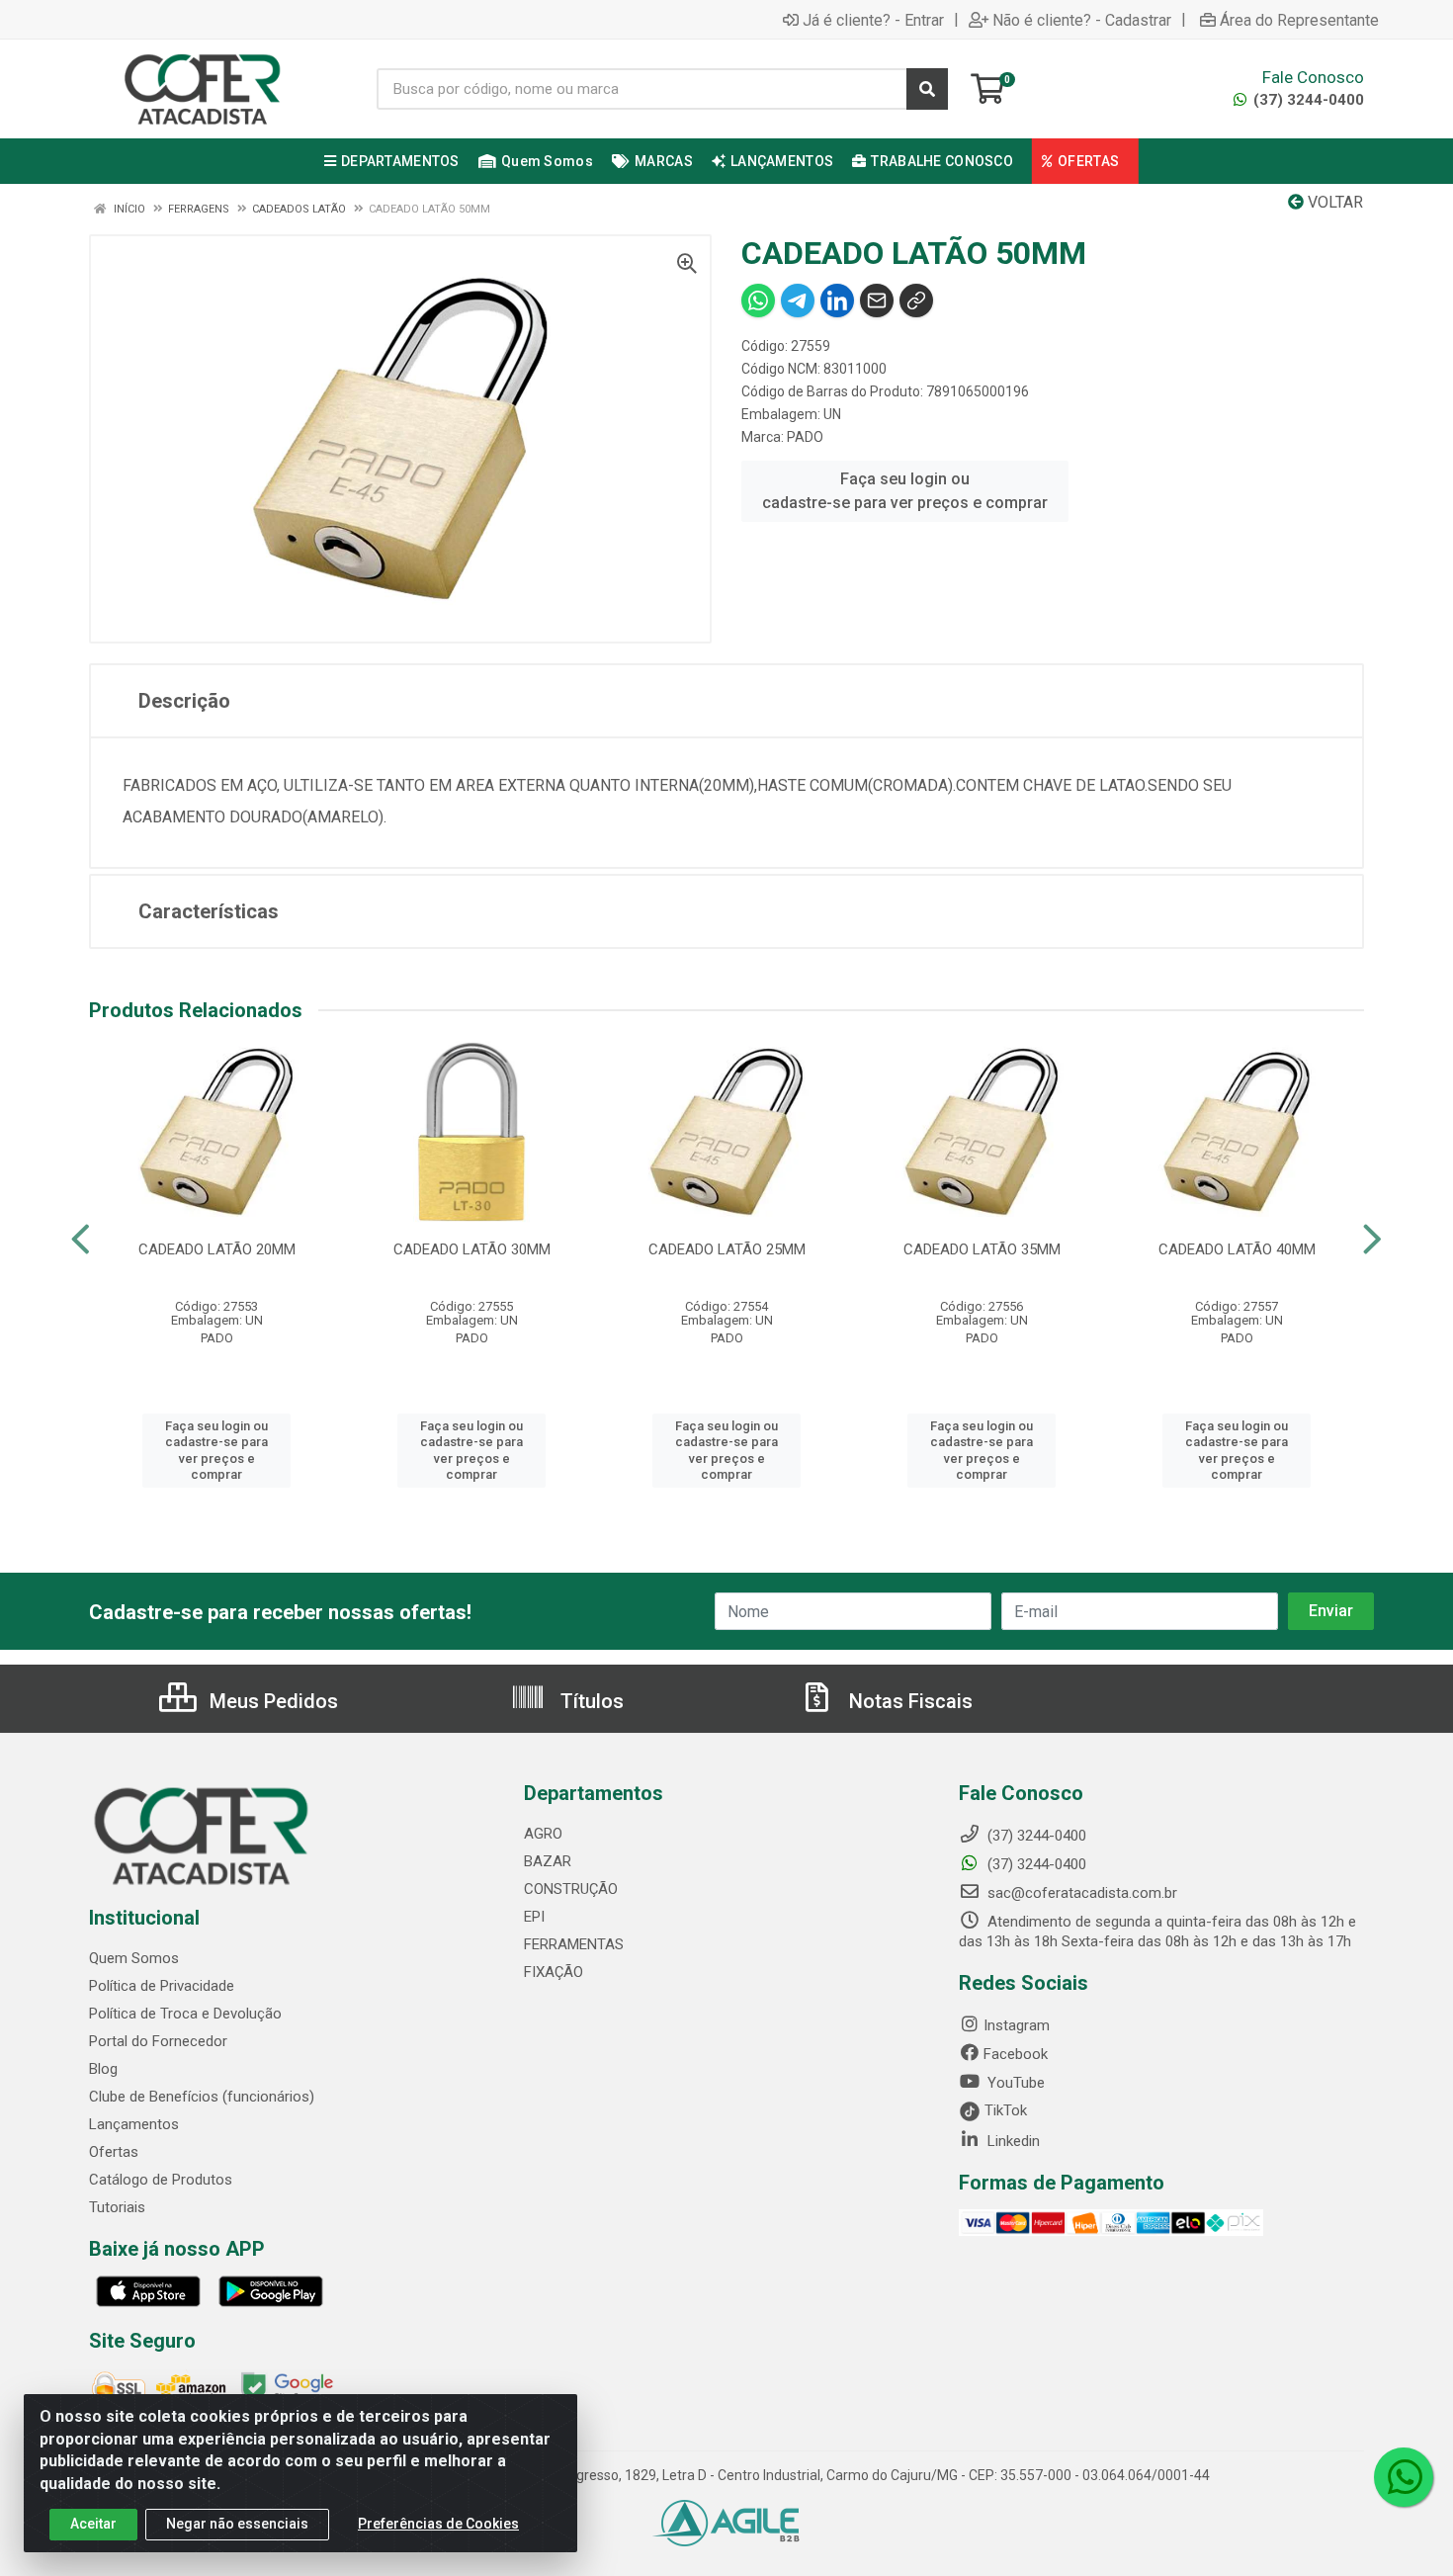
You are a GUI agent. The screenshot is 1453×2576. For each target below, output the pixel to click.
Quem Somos (134, 1958)
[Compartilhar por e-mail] (877, 301)
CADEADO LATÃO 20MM (217, 1249)
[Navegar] (81, 1240)
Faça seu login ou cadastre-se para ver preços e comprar (905, 491)
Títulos (590, 1701)
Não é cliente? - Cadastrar (1082, 20)
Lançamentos (134, 2124)
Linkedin (1012, 2141)
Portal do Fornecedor (158, 2041)
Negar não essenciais (237, 2524)
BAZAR (548, 1861)
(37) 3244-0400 (1307, 100)
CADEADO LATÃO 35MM (982, 1249)
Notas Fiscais (908, 1701)
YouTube (1014, 2083)
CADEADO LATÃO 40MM (1237, 1249)
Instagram (1017, 2025)
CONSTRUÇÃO (571, 1889)
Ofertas (114, 2152)
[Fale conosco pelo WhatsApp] (1404, 2477)
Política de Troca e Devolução (185, 2014)
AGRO (543, 1834)
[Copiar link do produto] (916, 301)
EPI (534, 1917)
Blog (103, 2069)
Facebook (1016, 2054)
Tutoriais (117, 2207)
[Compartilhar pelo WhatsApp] (758, 301)
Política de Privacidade (162, 1986)
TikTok (1004, 2110)
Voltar (1333, 202)
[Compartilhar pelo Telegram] (798, 301)
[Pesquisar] (927, 89)
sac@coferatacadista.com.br (1080, 1893)
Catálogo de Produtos (161, 2180)
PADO (805, 437)
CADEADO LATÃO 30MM (472, 1249)
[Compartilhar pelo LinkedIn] (837, 301)
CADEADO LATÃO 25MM (727, 1249)
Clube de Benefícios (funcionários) (202, 2097)
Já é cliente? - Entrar (873, 20)
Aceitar (93, 2524)
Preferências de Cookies (438, 2524)
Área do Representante (1299, 20)
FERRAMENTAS (574, 1944)
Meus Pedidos (271, 1701)
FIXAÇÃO (554, 1972)
